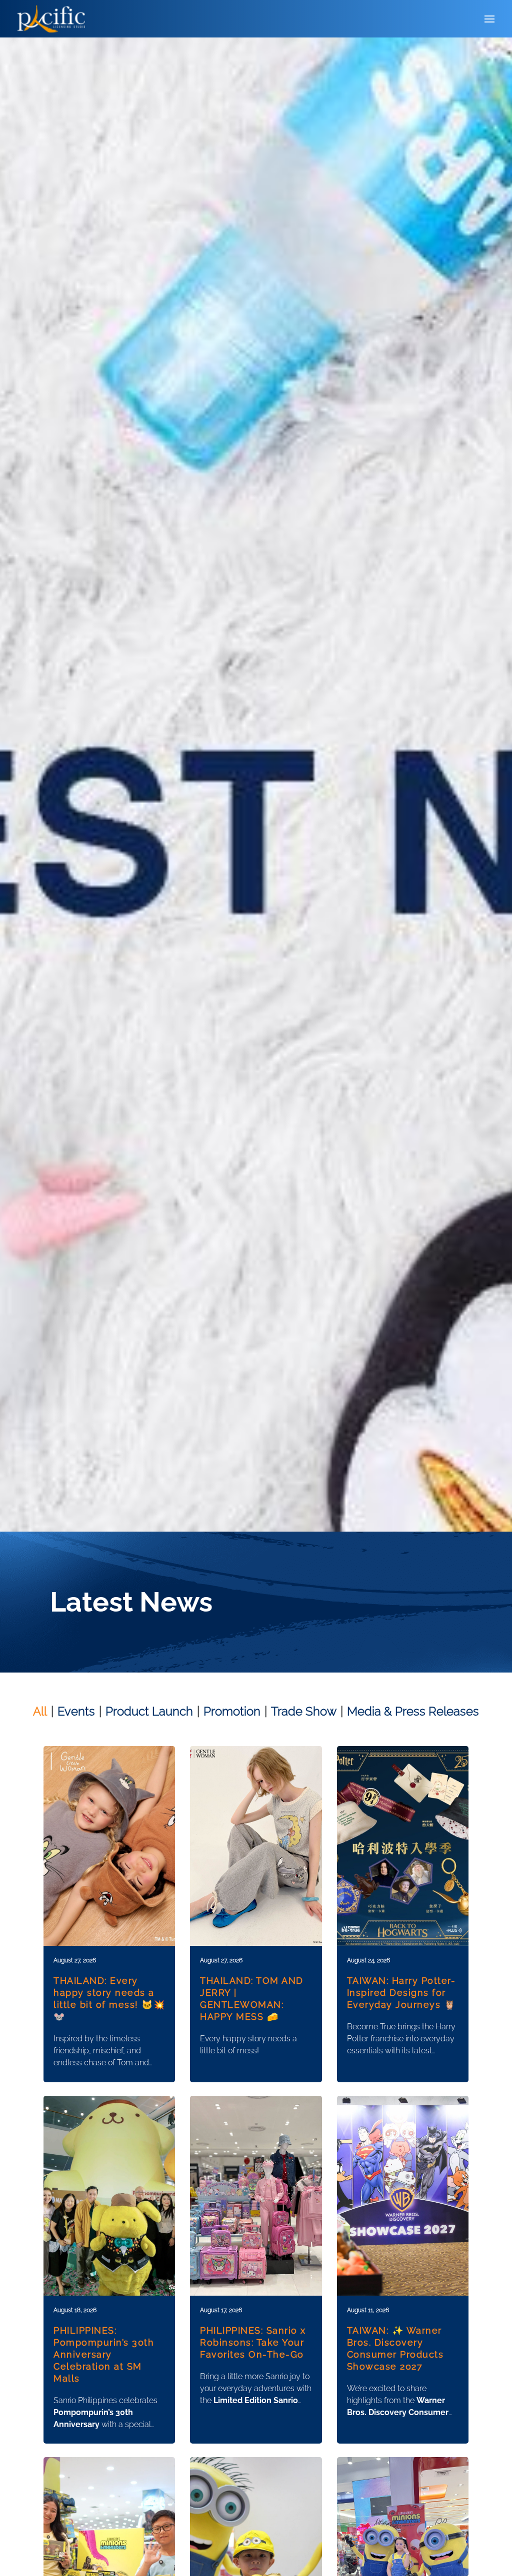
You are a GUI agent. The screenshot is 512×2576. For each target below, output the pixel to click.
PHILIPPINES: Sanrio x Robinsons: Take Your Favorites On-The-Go (253, 2342)
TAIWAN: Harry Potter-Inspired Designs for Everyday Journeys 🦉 (401, 1993)
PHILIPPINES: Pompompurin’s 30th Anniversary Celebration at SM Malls (104, 2354)
